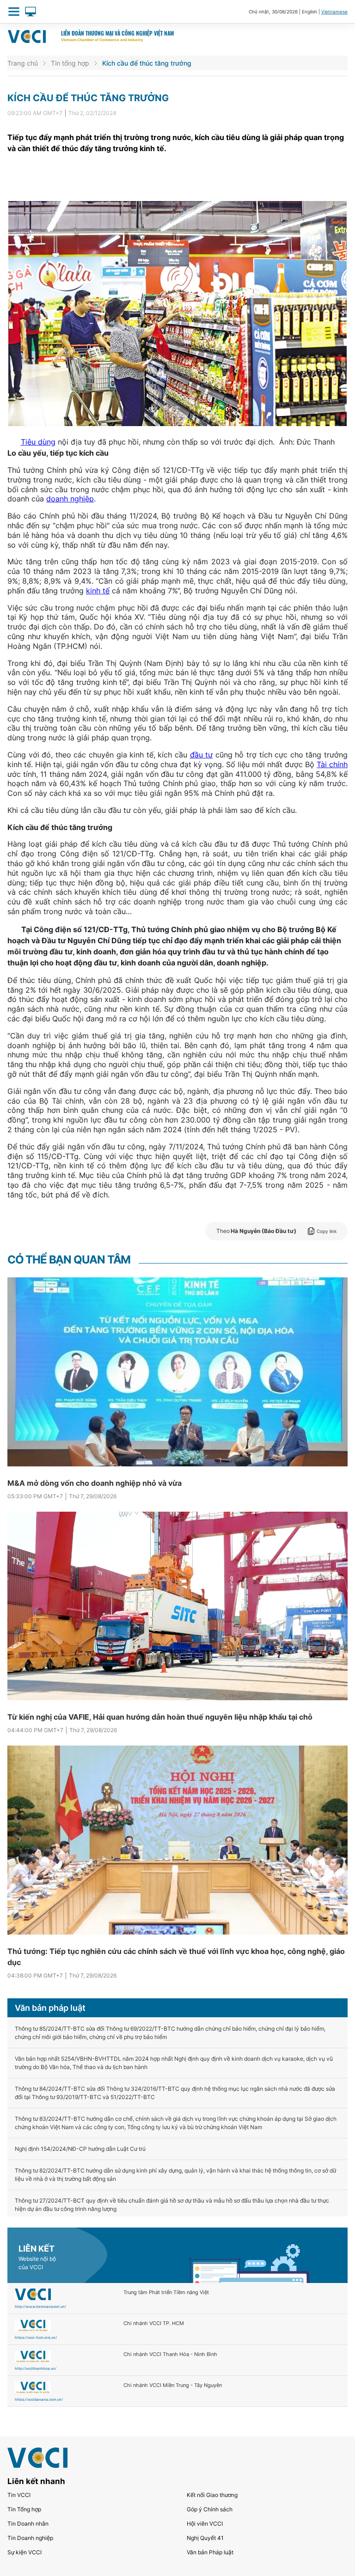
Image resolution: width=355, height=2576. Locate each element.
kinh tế (98, 591)
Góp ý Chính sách (210, 2509)
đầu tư (202, 755)
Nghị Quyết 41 (205, 2538)
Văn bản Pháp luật (210, 2552)
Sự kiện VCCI (24, 2552)
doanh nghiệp (70, 499)
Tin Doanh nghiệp (30, 2538)
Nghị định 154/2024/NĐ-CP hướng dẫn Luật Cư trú (80, 2149)
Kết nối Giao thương (212, 2495)
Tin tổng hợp (70, 63)
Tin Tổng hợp (24, 2509)
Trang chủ (23, 63)
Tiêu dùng (38, 442)
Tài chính (332, 764)
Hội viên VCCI (205, 2524)
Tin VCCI (19, 2495)
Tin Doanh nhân (28, 2524)
